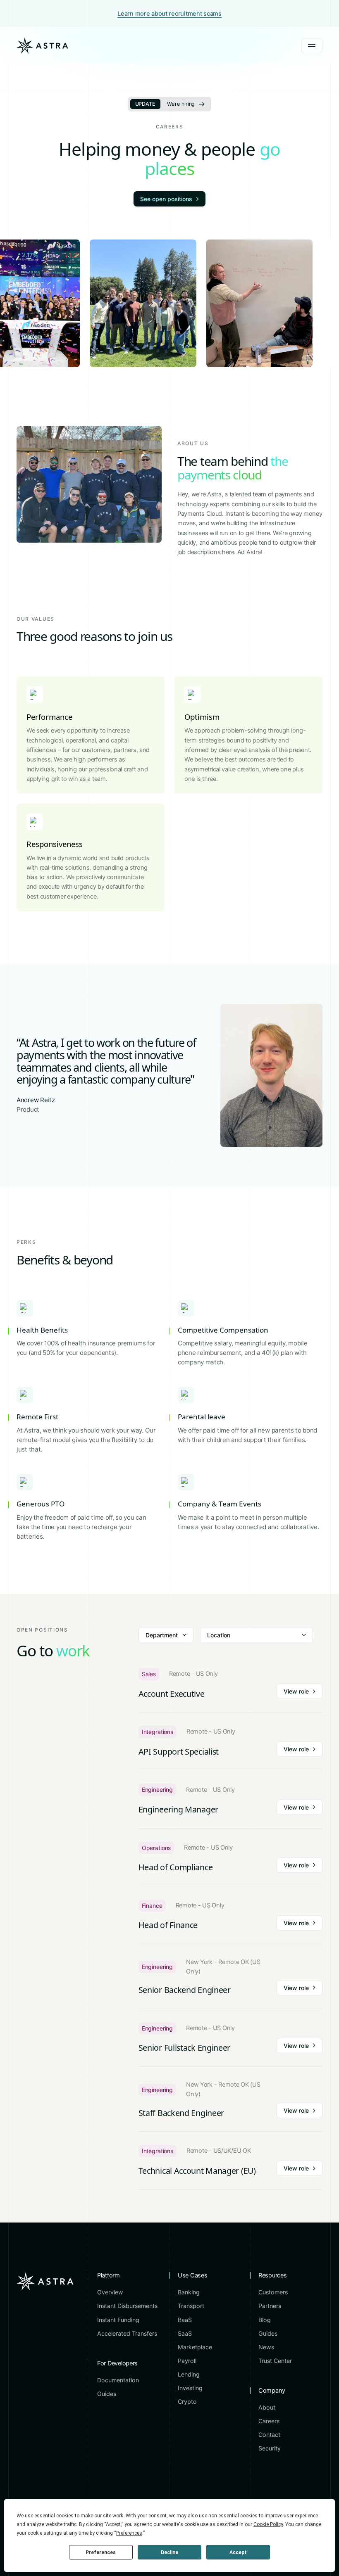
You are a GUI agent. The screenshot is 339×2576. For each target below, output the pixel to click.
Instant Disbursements (127, 2306)
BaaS (185, 2320)
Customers (273, 2292)
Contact (269, 2435)
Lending (189, 2374)
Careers (269, 2421)
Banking (189, 2292)
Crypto (187, 2402)
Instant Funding (118, 2320)
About (267, 2407)
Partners (270, 2306)
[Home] (42, 45)
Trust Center (275, 2361)
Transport (191, 2306)
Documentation (118, 2380)
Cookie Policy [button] (268, 2524)
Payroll (187, 2361)
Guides (107, 2394)
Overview (110, 2292)
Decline (169, 2552)
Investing (190, 2388)
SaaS (185, 2333)
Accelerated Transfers (127, 2333)
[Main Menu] (312, 46)
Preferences (101, 2552)
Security (270, 2448)
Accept (238, 2552)
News (266, 2347)
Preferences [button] (129, 2533)
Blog (265, 2320)
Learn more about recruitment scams (169, 14)
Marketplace (195, 2347)
